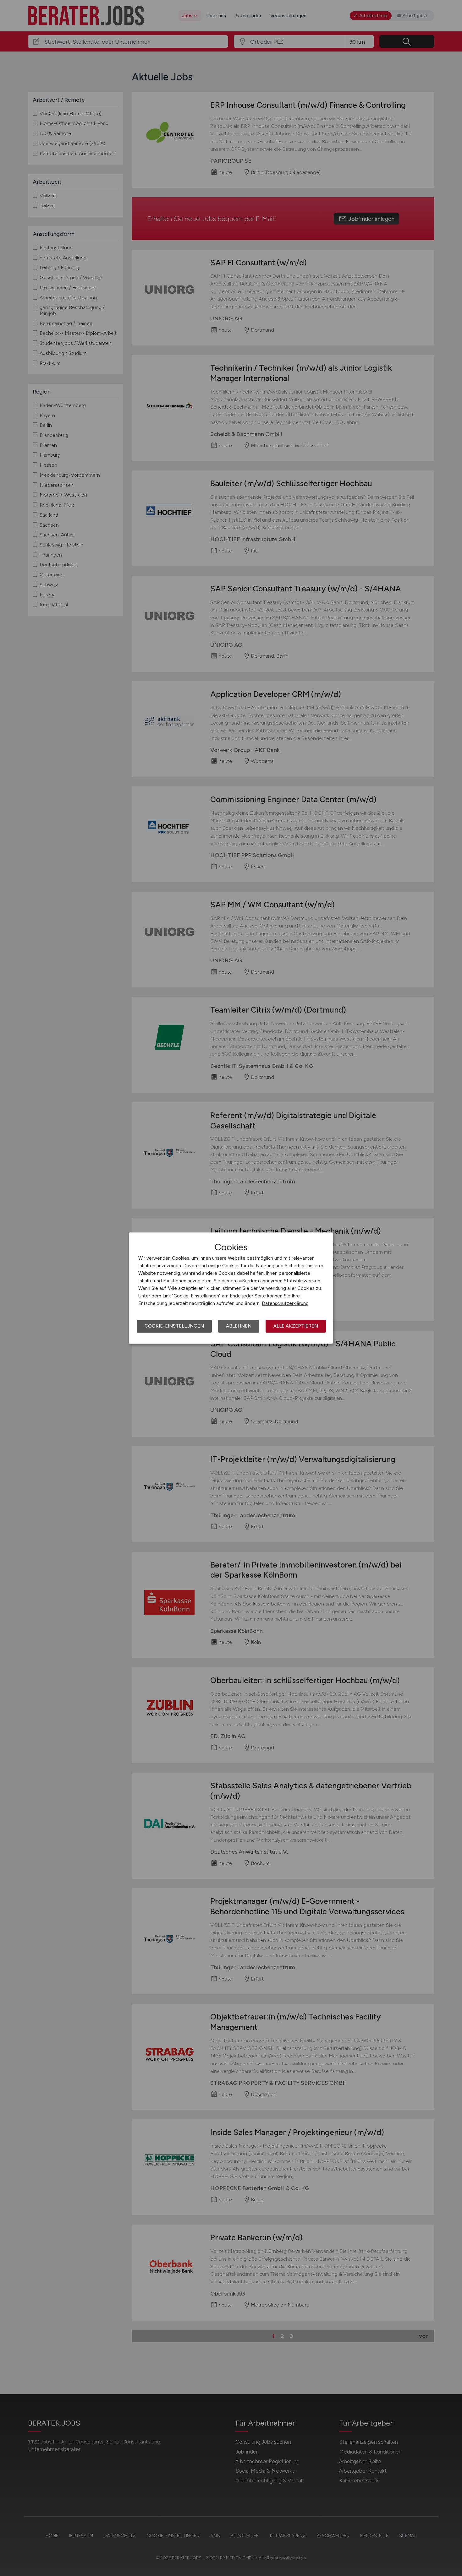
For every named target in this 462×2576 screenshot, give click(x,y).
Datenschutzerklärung (285, 1303)
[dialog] (231, 1288)
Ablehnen (239, 1326)
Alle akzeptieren (296, 1326)
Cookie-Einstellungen (174, 1326)
